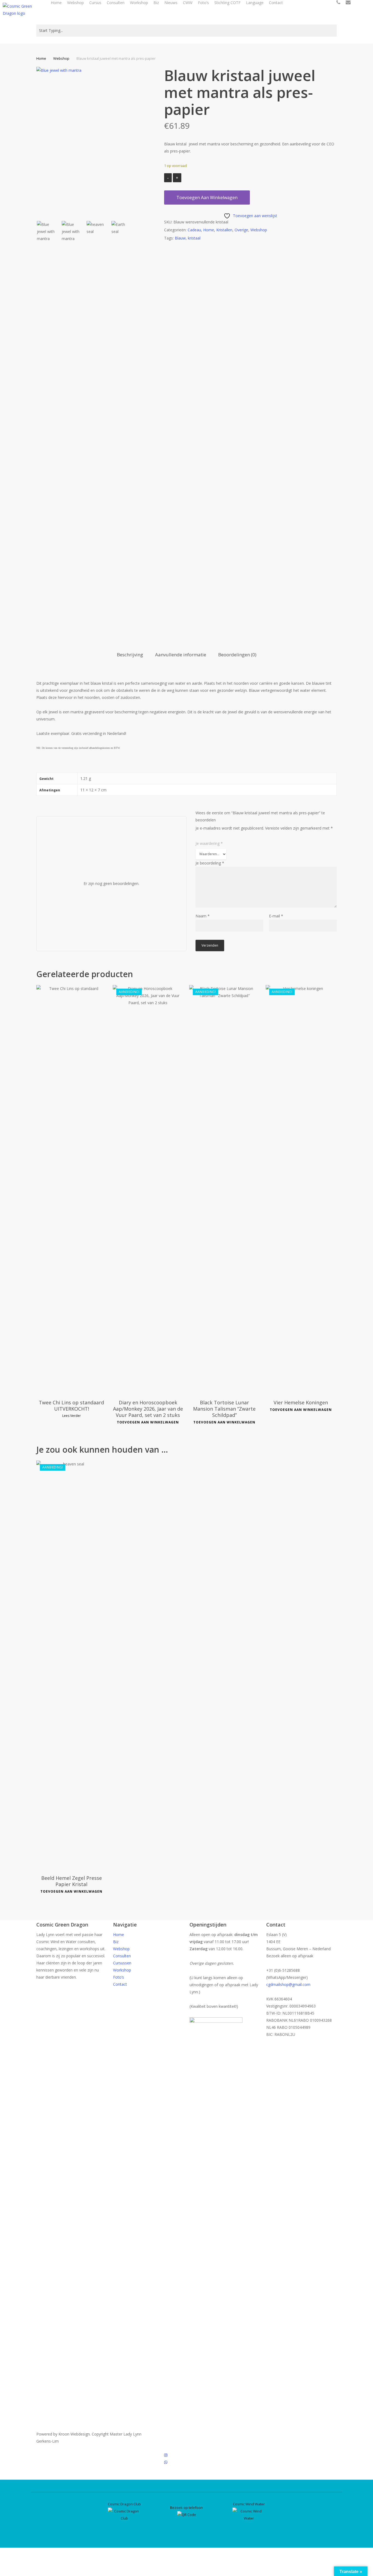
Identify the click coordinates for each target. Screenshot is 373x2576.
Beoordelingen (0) (237, 655)
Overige (241, 230)
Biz (116, 1942)
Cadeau (194, 230)
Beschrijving (130, 655)
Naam (203, 916)
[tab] (130, 655)
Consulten (122, 1956)
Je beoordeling (210, 863)
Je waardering (209, 843)
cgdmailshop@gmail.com (288, 1984)
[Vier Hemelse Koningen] (301, 1190)
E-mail (276, 916)
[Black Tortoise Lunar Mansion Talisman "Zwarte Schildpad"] (224, 1190)
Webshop (61, 58)
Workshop (122, 1970)
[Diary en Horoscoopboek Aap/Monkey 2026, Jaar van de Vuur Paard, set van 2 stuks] (148, 1190)
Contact (120, 1984)
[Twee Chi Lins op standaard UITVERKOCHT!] (72, 1190)
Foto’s (119, 1977)
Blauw (180, 238)
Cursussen (122, 1963)
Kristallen (224, 230)
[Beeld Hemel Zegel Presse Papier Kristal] (72, 1665)
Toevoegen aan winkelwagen (207, 198)
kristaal (194, 238)
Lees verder (72, 1416)
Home (41, 58)
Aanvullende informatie (181, 655)
